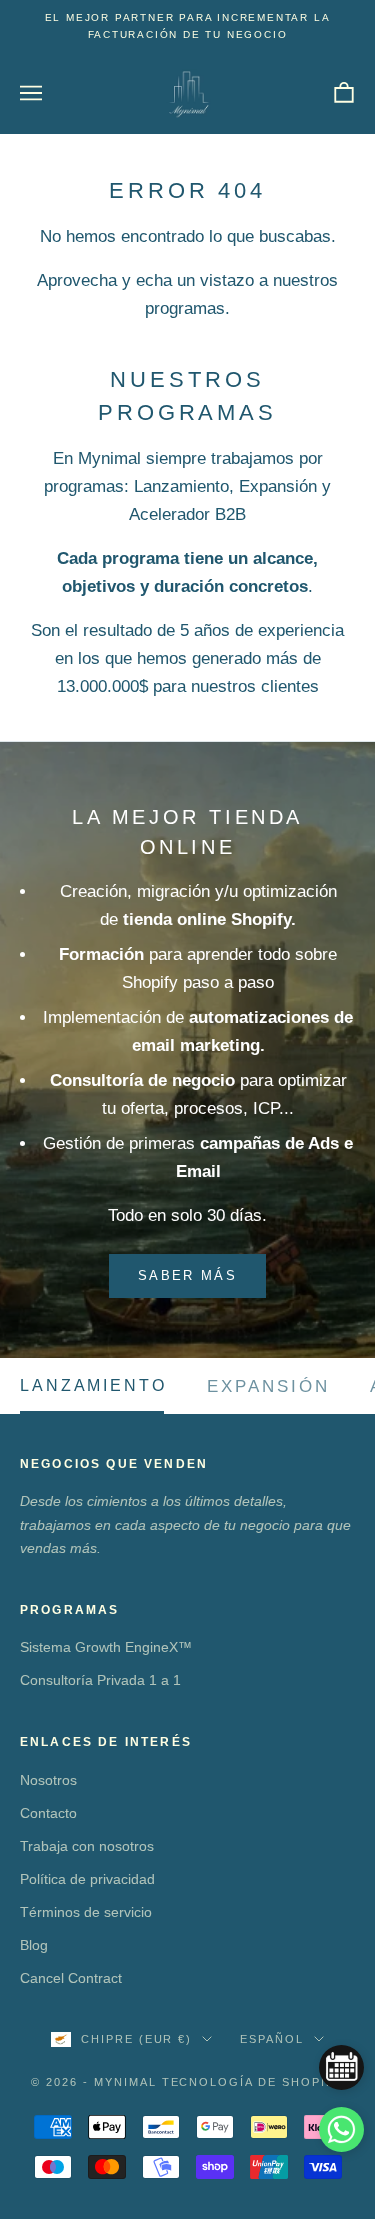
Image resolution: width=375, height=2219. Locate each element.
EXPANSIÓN (269, 1386)
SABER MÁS (187, 1275)
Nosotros (48, 1780)
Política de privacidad (87, 1879)
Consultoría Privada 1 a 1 (100, 1680)
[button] (341, 2129)
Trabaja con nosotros (87, 1846)
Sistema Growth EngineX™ (106, 1647)
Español (272, 2039)
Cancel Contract (71, 1978)
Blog (34, 1945)
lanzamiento (93, 1386)
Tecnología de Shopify (253, 2082)
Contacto (48, 1813)
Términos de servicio (86, 1912)
